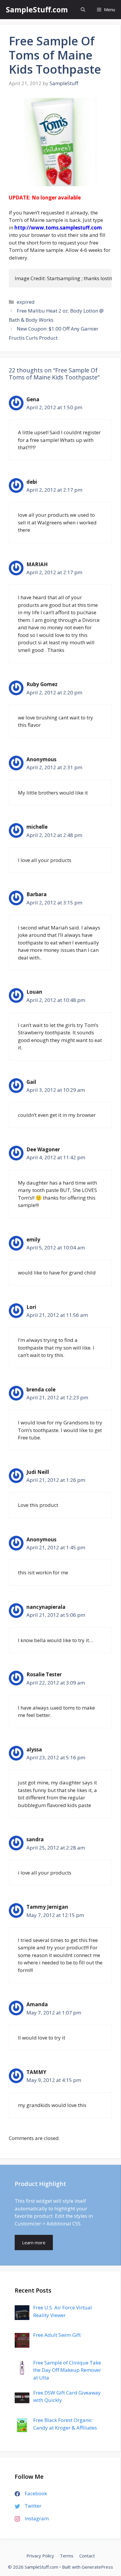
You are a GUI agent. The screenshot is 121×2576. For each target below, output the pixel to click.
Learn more (34, 2243)
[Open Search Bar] (83, 10)
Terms (67, 2556)
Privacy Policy (40, 2556)
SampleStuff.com (37, 9)
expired (26, 302)
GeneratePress (97, 2567)
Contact (87, 2556)
